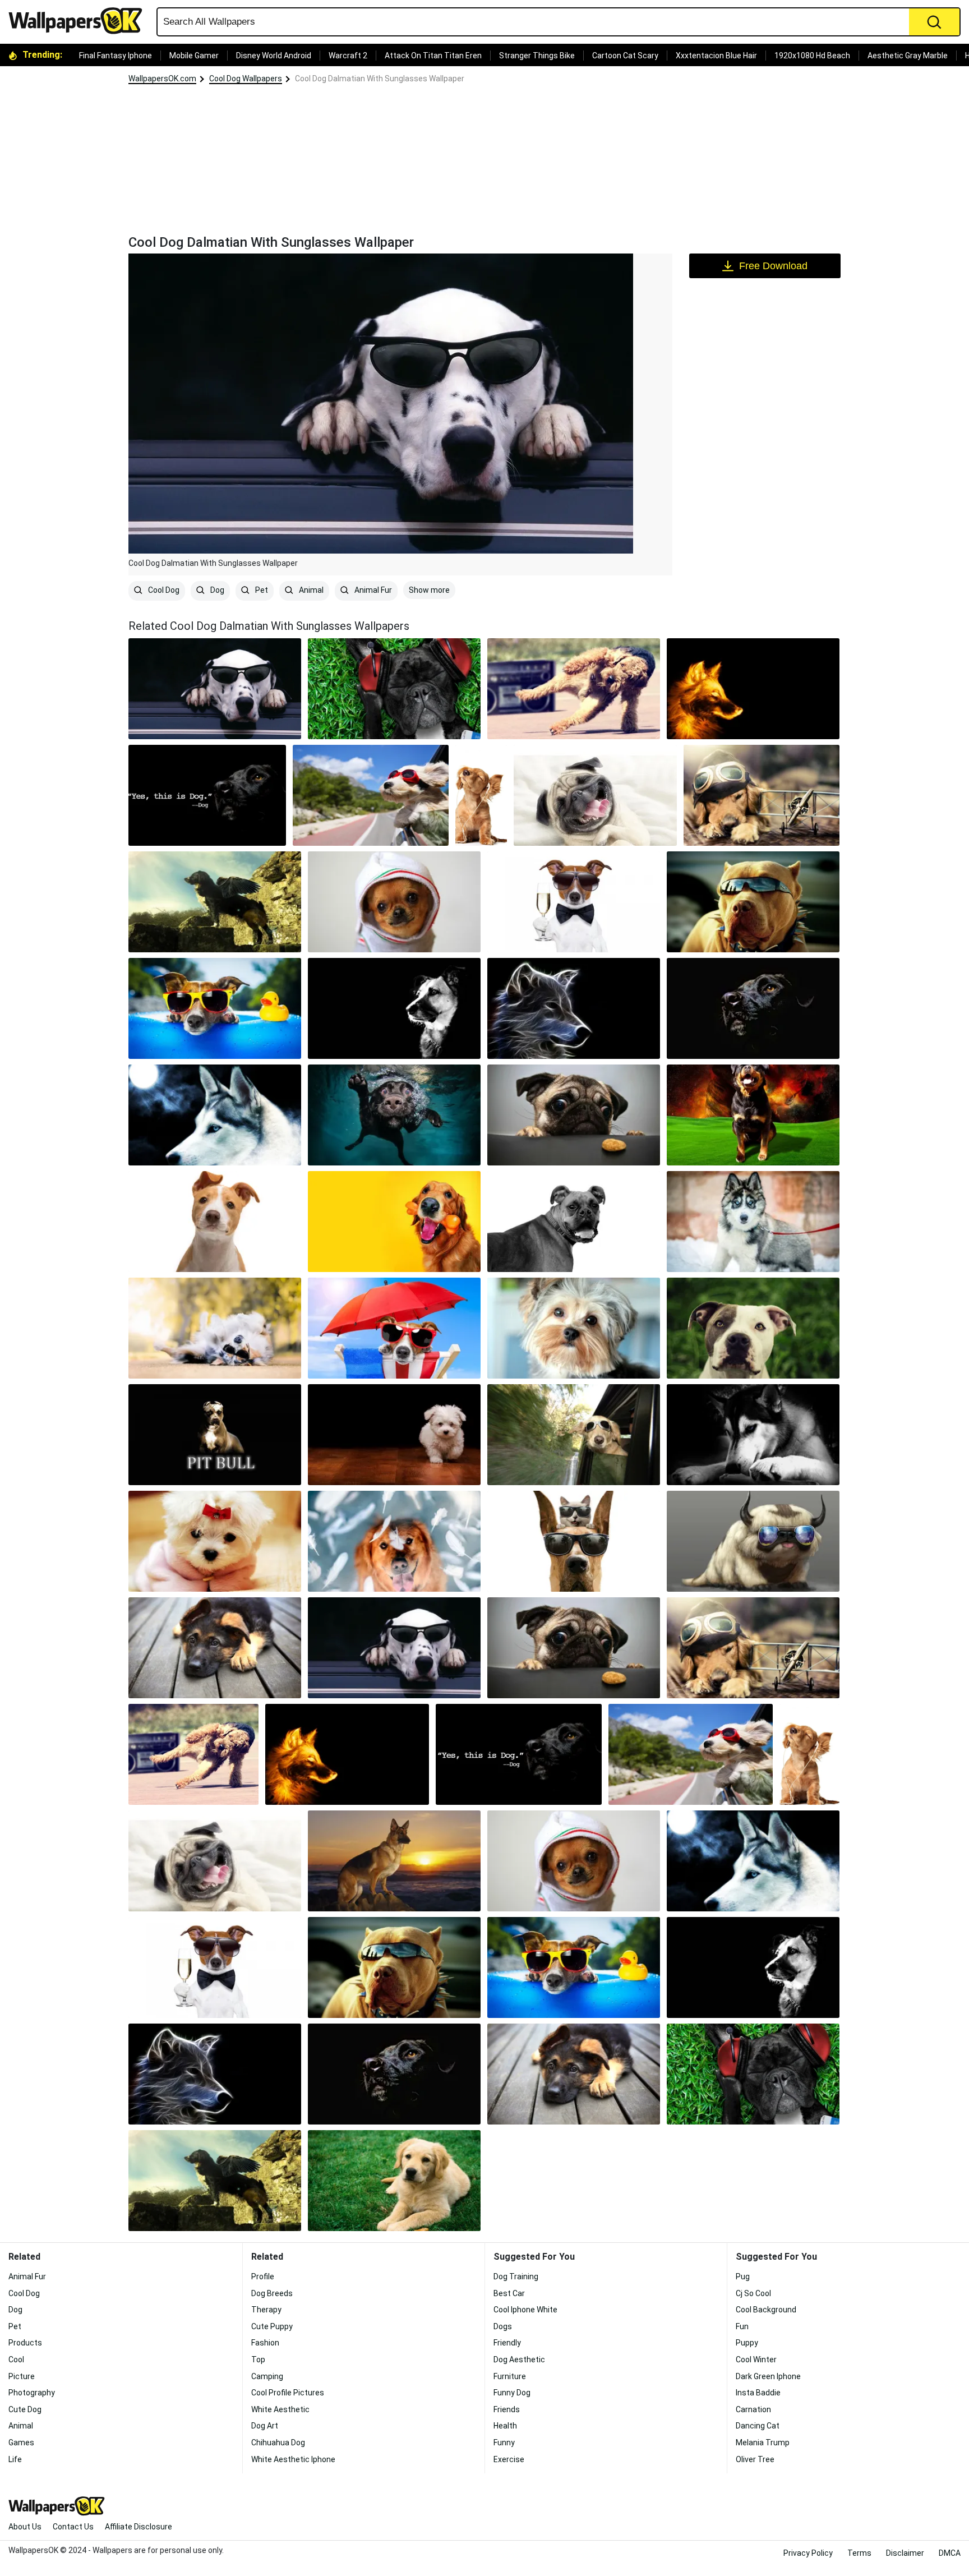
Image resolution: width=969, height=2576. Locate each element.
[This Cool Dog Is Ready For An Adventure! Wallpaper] (215, 902)
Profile (263, 2277)
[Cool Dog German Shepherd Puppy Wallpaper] (215, 1648)
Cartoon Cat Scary (625, 56)
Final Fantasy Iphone (116, 56)
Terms (859, 2553)
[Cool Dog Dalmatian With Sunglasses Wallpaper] (394, 1648)
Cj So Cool (753, 2293)
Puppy (747, 2343)
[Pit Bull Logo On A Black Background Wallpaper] (215, 1435)
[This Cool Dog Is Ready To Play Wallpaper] (215, 1541)
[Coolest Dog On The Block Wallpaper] (394, 1328)
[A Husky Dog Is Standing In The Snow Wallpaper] (753, 1222)
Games (21, 2443)
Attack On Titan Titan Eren (433, 56)
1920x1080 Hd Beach (812, 56)
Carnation (753, 2409)
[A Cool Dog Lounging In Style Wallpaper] (394, 1435)
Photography (32, 2393)
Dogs (503, 2326)
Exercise (509, 2459)
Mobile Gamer (194, 56)
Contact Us (73, 2527)
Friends (507, 2409)
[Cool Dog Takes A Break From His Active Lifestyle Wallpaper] (215, 1328)
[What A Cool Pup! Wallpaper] (762, 795)
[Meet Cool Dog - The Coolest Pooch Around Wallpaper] (394, 1541)
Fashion (265, 2343)
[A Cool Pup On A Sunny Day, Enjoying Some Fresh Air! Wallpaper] (574, 1008)
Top (258, 2360)
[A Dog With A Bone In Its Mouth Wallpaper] (394, 1222)
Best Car (509, 2293)
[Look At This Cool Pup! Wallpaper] (394, 1861)
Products (25, 2343)
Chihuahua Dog (278, 2443)
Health (505, 2426)
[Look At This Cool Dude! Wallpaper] (753, 1328)
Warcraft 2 (348, 56)
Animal (310, 590)
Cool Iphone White (525, 2310)
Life (15, 2459)
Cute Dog (25, 2409)
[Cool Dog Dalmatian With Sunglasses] (215, 689)
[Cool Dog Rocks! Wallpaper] (481, 795)
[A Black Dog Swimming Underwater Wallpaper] (394, 1115)
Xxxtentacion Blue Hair (716, 56)
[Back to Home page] (80, 21)
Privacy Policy (808, 2553)
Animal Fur (372, 590)
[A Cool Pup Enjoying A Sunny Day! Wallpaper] (574, 689)
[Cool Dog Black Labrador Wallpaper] (753, 1008)
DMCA (950, 2553)
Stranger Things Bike (537, 56)
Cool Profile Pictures (288, 2393)
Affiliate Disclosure (139, 2527)
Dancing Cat (758, 2426)
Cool (16, 2360)
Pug (743, 2277)
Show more (429, 590)
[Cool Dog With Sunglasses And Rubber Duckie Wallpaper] (215, 1008)
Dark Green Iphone (768, 2376)
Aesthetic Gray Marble (908, 56)
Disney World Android (274, 56)
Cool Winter (756, 2360)
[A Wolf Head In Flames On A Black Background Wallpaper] (753, 689)
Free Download (773, 266)
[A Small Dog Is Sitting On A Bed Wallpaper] (574, 1328)
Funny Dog (512, 2393)
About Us (25, 2527)
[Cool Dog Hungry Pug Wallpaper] (574, 1115)
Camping (267, 2376)
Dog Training (516, 2277)
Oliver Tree (755, 2459)
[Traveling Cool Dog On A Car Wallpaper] (371, 795)
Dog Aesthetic (519, 2360)
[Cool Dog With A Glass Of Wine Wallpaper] (574, 902)
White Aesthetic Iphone (293, 2459)
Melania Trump (763, 2443)
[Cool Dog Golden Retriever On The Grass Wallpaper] (394, 2181)
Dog (216, 590)
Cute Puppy (272, 2326)
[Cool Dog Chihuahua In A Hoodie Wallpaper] (394, 902)
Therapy (266, 2310)
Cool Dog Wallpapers (246, 79)
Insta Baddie (758, 2393)
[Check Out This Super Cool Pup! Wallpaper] (215, 1222)
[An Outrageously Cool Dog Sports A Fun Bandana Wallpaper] (753, 1435)
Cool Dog (163, 590)
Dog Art (265, 2426)
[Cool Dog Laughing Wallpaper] (595, 795)
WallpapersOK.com (162, 79)
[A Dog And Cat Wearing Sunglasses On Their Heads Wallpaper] (574, 1541)
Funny (504, 2443)
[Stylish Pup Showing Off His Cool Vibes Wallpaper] (394, 689)
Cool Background (766, 2310)
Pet (261, 590)
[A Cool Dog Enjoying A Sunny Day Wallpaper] (574, 1222)
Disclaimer (905, 2553)
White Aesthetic (280, 2409)
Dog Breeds (272, 2293)
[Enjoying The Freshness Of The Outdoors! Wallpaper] (215, 1115)
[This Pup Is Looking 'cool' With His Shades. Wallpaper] (753, 902)
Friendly (507, 2343)
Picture (22, 2376)
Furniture (510, 2376)
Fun (742, 2326)
